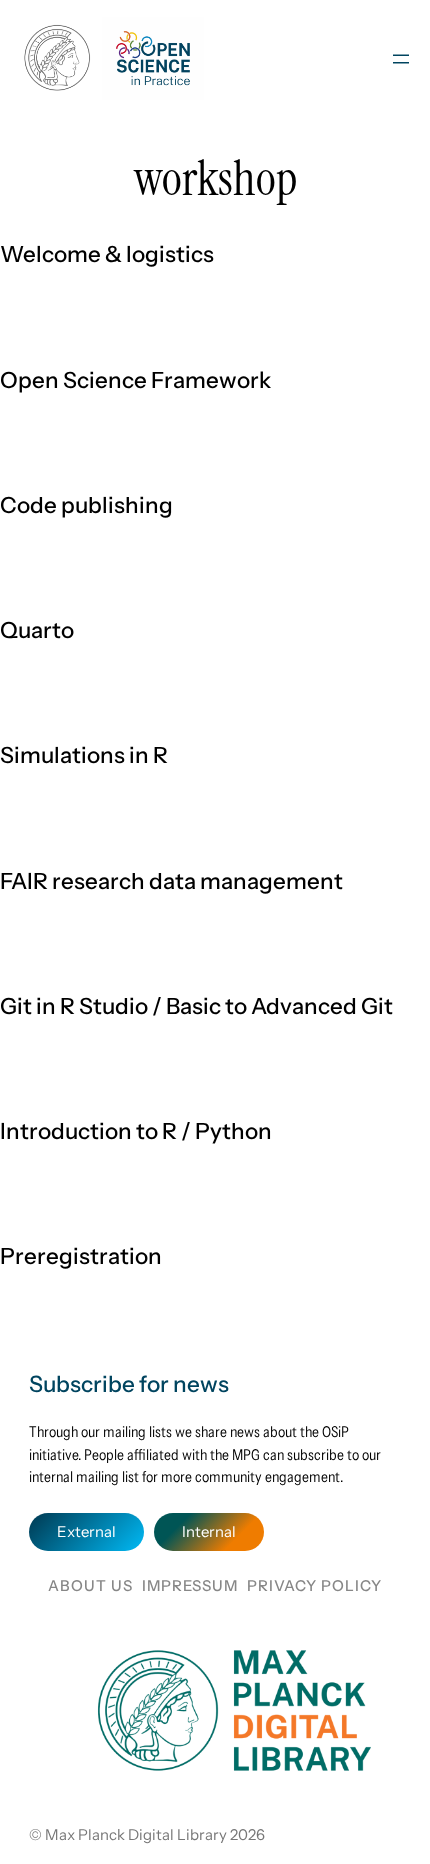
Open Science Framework (135, 380)
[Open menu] (401, 59)
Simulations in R (84, 755)
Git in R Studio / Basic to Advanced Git (196, 1006)
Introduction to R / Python (136, 1131)
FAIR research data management (171, 881)
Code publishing (86, 505)
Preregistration (81, 1256)
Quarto (37, 630)
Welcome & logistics (107, 254)
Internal (209, 1532)
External (86, 1532)
